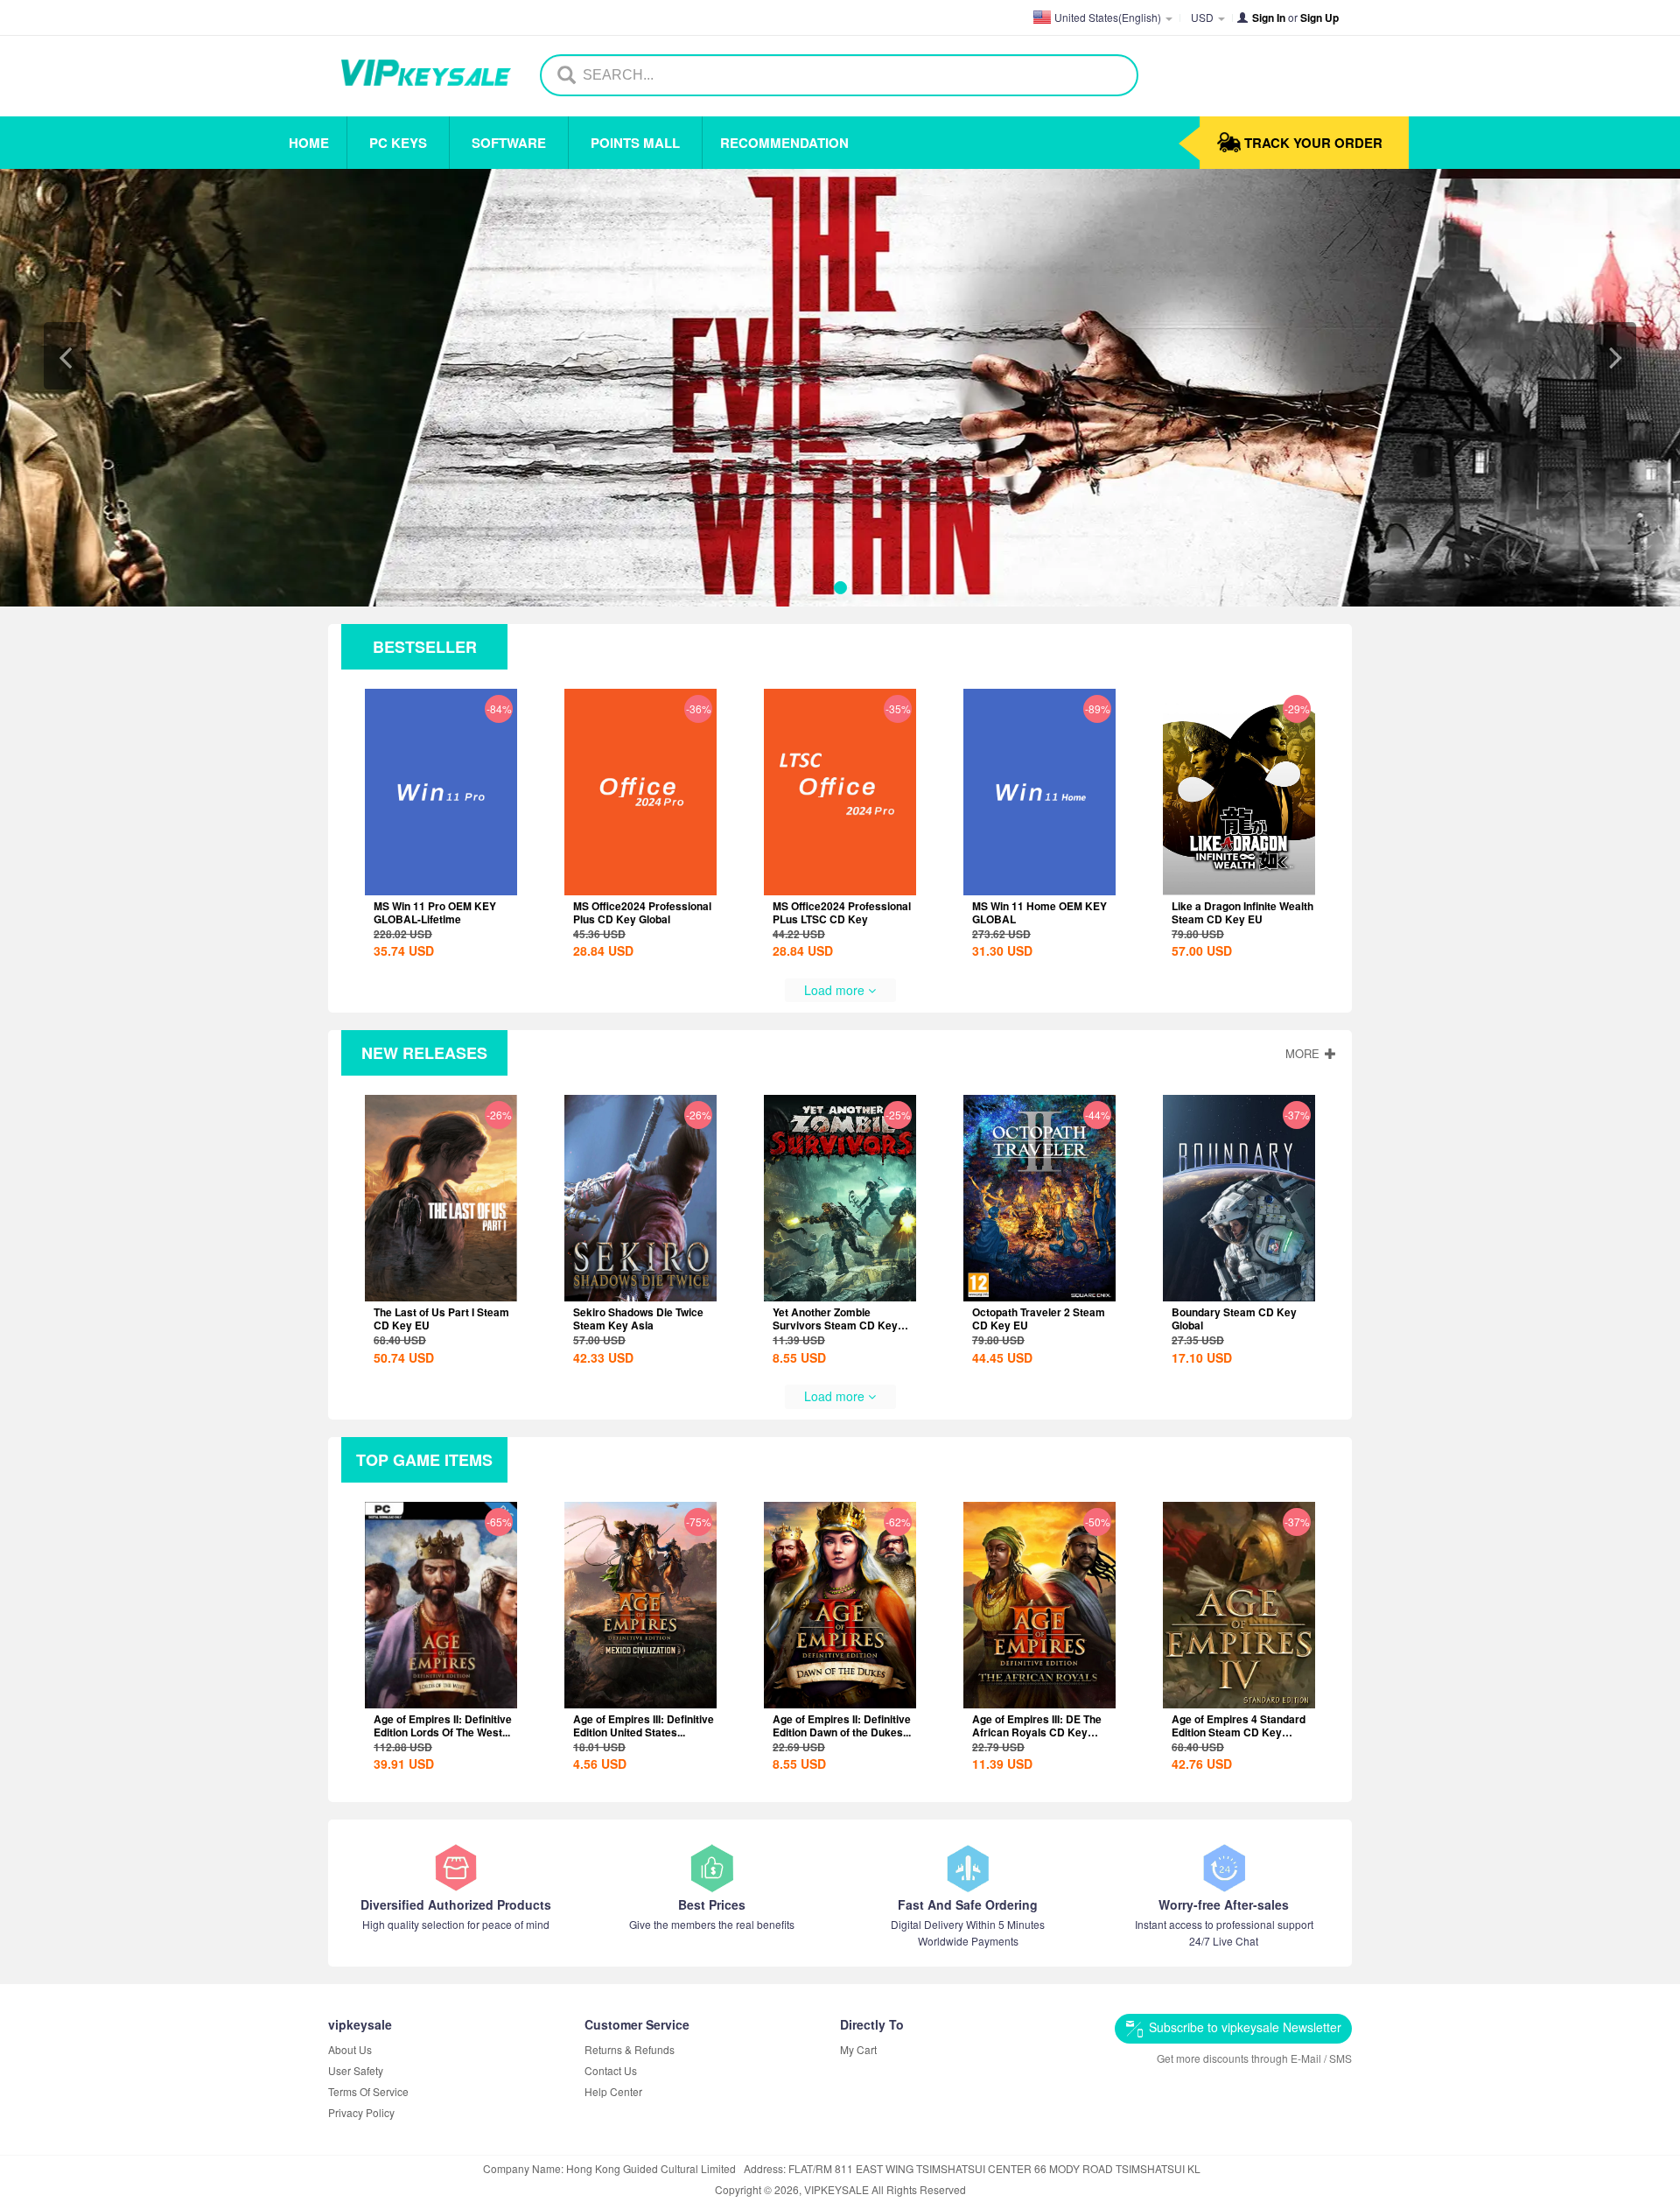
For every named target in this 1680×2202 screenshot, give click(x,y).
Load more (836, 990)
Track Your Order (1313, 143)
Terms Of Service (368, 2091)
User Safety (356, 2070)
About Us (350, 2049)
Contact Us (611, 2070)
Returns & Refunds (630, 2049)
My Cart (858, 2049)
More (1304, 1053)
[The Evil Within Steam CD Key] (840, 388)
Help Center (613, 2091)
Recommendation (784, 143)
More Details (439, 881)
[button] (65, 356)
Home (309, 143)
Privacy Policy (361, 2112)
